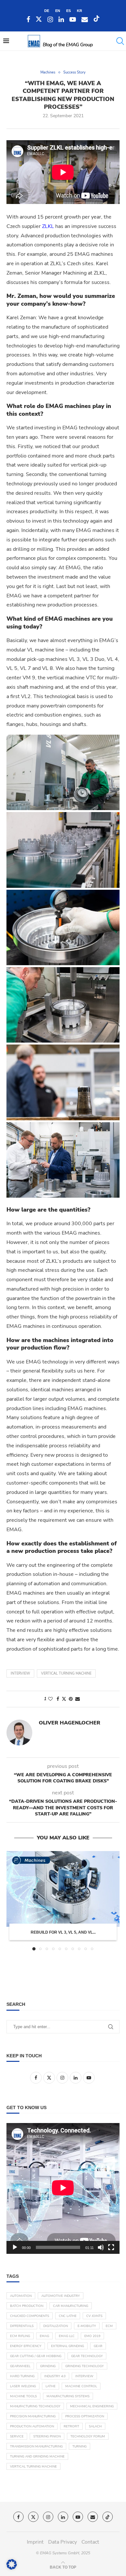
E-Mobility (87, 2326)
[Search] (120, 41)
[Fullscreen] (111, 2247)
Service (17, 2436)
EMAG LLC (67, 2336)
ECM (109, 2326)
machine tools (23, 2396)
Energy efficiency (26, 2346)
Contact (90, 2542)
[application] (63, 2188)
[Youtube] (73, 20)
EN (58, 11)
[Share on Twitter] (64, 1699)
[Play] (15, 2247)
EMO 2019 (92, 2336)
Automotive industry (61, 2296)
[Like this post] (50, 1699)
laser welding (23, 2386)
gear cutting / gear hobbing (36, 2356)
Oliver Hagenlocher (69, 1723)
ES (68, 11)
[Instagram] (50, 20)
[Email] (85, 20)
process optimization (85, 2416)
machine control (81, 2386)
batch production (27, 2306)
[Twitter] (39, 20)
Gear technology (87, 2356)
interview (20, 1673)
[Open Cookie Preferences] (12, 2568)
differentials (22, 2326)
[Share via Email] (78, 1699)
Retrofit (71, 2426)
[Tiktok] (97, 20)
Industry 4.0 (55, 2376)
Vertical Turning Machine (66, 1673)
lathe (51, 2386)
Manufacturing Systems (68, 2396)
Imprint (35, 2542)
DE (47, 11)
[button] (12, 1901)
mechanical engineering (92, 2406)
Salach (95, 2426)
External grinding (68, 2346)
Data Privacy (63, 2542)
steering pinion (47, 2436)
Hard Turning (22, 2376)
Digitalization (56, 2326)
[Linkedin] (61, 20)
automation (21, 2296)
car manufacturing (71, 2306)
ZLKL (48, 226)
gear (98, 2346)
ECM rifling (20, 2336)
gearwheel (20, 2366)
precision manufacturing (33, 2416)
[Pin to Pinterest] (71, 1699)
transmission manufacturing (36, 2446)
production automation (32, 2426)
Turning (79, 2446)
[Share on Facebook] (58, 1699)
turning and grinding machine (37, 2457)
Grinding (48, 2366)
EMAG (44, 2336)
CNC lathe (68, 2316)
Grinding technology (84, 2366)
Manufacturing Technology (35, 2406)
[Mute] (101, 2247)
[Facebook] (28, 20)
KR (79, 11)
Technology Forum (88, 2436)
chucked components (30, 2316)
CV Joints (94, 2316)
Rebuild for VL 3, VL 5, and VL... (63, 1932)
